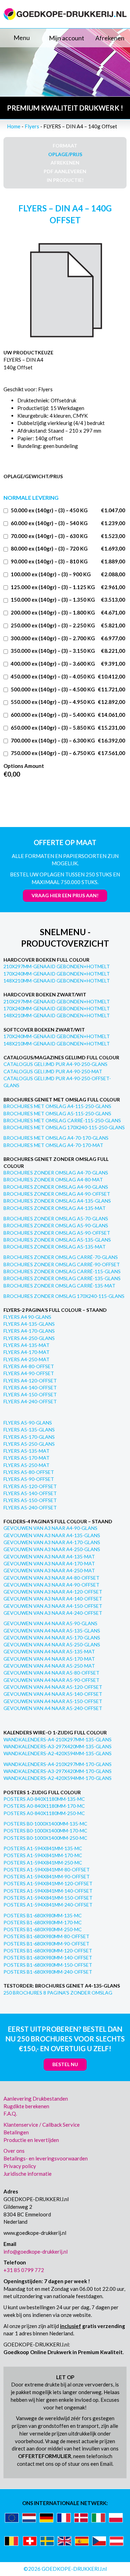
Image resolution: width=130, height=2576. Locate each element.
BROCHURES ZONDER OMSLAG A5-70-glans (56, 1218)
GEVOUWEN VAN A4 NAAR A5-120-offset (53, 1687)
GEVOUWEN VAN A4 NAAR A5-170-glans (52, 1638)
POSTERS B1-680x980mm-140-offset (48, 1957)
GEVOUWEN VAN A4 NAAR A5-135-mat (49, 1651)
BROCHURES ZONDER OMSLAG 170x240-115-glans (64, 1296)
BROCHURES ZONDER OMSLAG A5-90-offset (57, 1233)
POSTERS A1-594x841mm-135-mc (43, 1848)
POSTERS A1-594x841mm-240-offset (48, 1905)
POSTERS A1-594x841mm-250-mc (43, 1863)
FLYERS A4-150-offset (30, 1394)
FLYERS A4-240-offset (30, 1401)
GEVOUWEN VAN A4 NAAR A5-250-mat (49, 1666)
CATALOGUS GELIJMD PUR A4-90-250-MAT (53, 1071)
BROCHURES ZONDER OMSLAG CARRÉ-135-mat (59, 1286)
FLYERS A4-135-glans (29, 1324)
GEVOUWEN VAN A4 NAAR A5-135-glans (52, 1631)
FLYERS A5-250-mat (27, 1465)
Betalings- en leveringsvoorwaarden (46, 2158)
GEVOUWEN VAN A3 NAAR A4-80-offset (51, 1578)
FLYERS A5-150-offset (30, 1500)
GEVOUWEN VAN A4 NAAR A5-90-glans (50, 1623)
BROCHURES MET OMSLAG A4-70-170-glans (56, 1138)
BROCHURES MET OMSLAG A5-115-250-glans (57, 1113)
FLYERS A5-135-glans (29, 1430)
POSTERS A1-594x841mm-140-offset (48, 1891)
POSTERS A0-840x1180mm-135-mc (44, 1799)
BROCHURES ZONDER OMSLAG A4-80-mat (53, 1179)
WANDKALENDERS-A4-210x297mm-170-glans (58, 1764)
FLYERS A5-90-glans (28, 1423)
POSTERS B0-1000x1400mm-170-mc (45, 1831)
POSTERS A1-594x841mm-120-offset (48, 1883)
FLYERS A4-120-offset (30, 1381)
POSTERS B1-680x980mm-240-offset (48, 1972)
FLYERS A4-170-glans (29, 1331)
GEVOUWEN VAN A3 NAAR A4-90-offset (51, 1585)
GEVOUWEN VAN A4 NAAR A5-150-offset (53, 1701)
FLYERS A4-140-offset (30, 1387)
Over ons (14, 2151)
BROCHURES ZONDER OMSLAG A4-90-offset (57, 1194)
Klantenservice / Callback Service (42, 2125)
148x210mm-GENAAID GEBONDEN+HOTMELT (57, 981)
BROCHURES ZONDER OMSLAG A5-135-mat (55, 1247)
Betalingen (16, 2132)
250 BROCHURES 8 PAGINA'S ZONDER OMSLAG (58, 1993)
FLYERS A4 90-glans (27, 1317)
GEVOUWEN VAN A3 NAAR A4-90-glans (50, 1528)
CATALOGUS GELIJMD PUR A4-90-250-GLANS (55, 1064)
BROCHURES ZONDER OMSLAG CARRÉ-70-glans (61, 1257)
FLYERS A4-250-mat (27, 1359)
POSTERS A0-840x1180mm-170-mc (44, 1806)
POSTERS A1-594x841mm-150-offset (48, 1898)
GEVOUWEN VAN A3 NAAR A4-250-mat (49, 1570)
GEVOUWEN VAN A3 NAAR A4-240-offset (53, 1613)
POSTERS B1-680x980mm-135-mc (43, 1915)
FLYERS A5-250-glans (29, 1444)
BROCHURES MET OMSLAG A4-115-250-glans (57, 1106)
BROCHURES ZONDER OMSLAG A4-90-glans (56, 1187)
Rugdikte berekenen (26, 2106)
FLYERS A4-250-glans (29, 1338)
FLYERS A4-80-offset (29, 1366)
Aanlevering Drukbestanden (36, 2098)
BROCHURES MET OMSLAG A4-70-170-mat (53, 1145)
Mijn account (67, 38)
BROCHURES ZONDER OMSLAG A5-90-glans (56, 1225)
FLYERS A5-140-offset (30, 1493)
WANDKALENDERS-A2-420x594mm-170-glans (58, 1778)
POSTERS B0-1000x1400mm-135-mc (45, 1824)
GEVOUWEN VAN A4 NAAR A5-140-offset (53, 1694)
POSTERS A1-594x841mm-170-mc (43, 1855)
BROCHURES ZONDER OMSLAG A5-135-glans (57, 1240)
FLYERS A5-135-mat (27, 1451)
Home (14, 126)
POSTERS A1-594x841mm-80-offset (47, 1869)
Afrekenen (110, 38)
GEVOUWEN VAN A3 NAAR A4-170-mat (49, 1563)
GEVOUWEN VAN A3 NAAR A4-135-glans (52, 1535)
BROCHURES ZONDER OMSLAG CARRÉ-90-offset (62, 1264)
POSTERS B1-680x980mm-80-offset (46, 1936)
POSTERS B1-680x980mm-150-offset (48, 1965)
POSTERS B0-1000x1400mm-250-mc (45, 1838)
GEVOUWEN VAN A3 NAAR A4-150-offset (53, 1606)
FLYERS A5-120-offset (30, 1486)
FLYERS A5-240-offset (30, 1507)
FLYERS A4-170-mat (27, 1352)
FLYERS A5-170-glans (29, 1437)
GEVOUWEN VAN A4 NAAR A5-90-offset (51, 1680)
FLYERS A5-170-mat (27, 1458)
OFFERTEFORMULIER (45, 2456)
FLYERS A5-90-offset (29, 1479)
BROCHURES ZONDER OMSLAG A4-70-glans (56, 1173)
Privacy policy (20, 2166)
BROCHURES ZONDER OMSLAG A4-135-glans (57, 1201)
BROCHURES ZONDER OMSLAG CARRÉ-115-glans (62, 1271)
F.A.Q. (10, 2113)
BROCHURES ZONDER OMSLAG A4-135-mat (55, 1208)
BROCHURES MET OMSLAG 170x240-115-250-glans (64, 1127)
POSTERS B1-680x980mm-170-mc (43, 1922)
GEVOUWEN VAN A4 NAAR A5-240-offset (53, 1708)
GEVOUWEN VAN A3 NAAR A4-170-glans (52, 1542)
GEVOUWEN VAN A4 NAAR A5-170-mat (49, 1659)
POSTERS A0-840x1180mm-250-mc (44, 1813)
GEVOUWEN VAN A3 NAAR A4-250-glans (52, 1549)
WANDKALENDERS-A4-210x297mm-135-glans (58, 1739)
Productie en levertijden (31, 2140)
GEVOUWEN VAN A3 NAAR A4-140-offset (53, 1599)
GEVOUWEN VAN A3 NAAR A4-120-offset (53, 1592)
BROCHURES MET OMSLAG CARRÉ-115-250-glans (62, 1120)
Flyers (32, 126)
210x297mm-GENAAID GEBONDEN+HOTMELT (57, 966)
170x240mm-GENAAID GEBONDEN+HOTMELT (57, 974)
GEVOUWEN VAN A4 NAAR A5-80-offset (51, 1673)
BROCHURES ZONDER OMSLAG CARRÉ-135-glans (62, 1278)
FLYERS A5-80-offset (29, 1472)
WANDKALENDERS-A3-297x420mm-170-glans (58, 1771)
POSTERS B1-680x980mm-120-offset (48, 1951)
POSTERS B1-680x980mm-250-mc (43, 1929)
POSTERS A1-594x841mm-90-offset (47, 1876)
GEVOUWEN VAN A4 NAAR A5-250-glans (52, 1644)
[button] (22, 38)
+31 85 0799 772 (24, 2270)
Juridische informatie (28, 2174)
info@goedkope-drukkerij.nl (36, 2252)
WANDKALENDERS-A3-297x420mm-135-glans (58, 1746)
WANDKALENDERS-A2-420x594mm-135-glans (58, 1753)
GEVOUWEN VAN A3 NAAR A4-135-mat (49, 1556)
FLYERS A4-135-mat (27, 1345)
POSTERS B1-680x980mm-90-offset (46, 1944)
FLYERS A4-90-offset (29, 1373)
